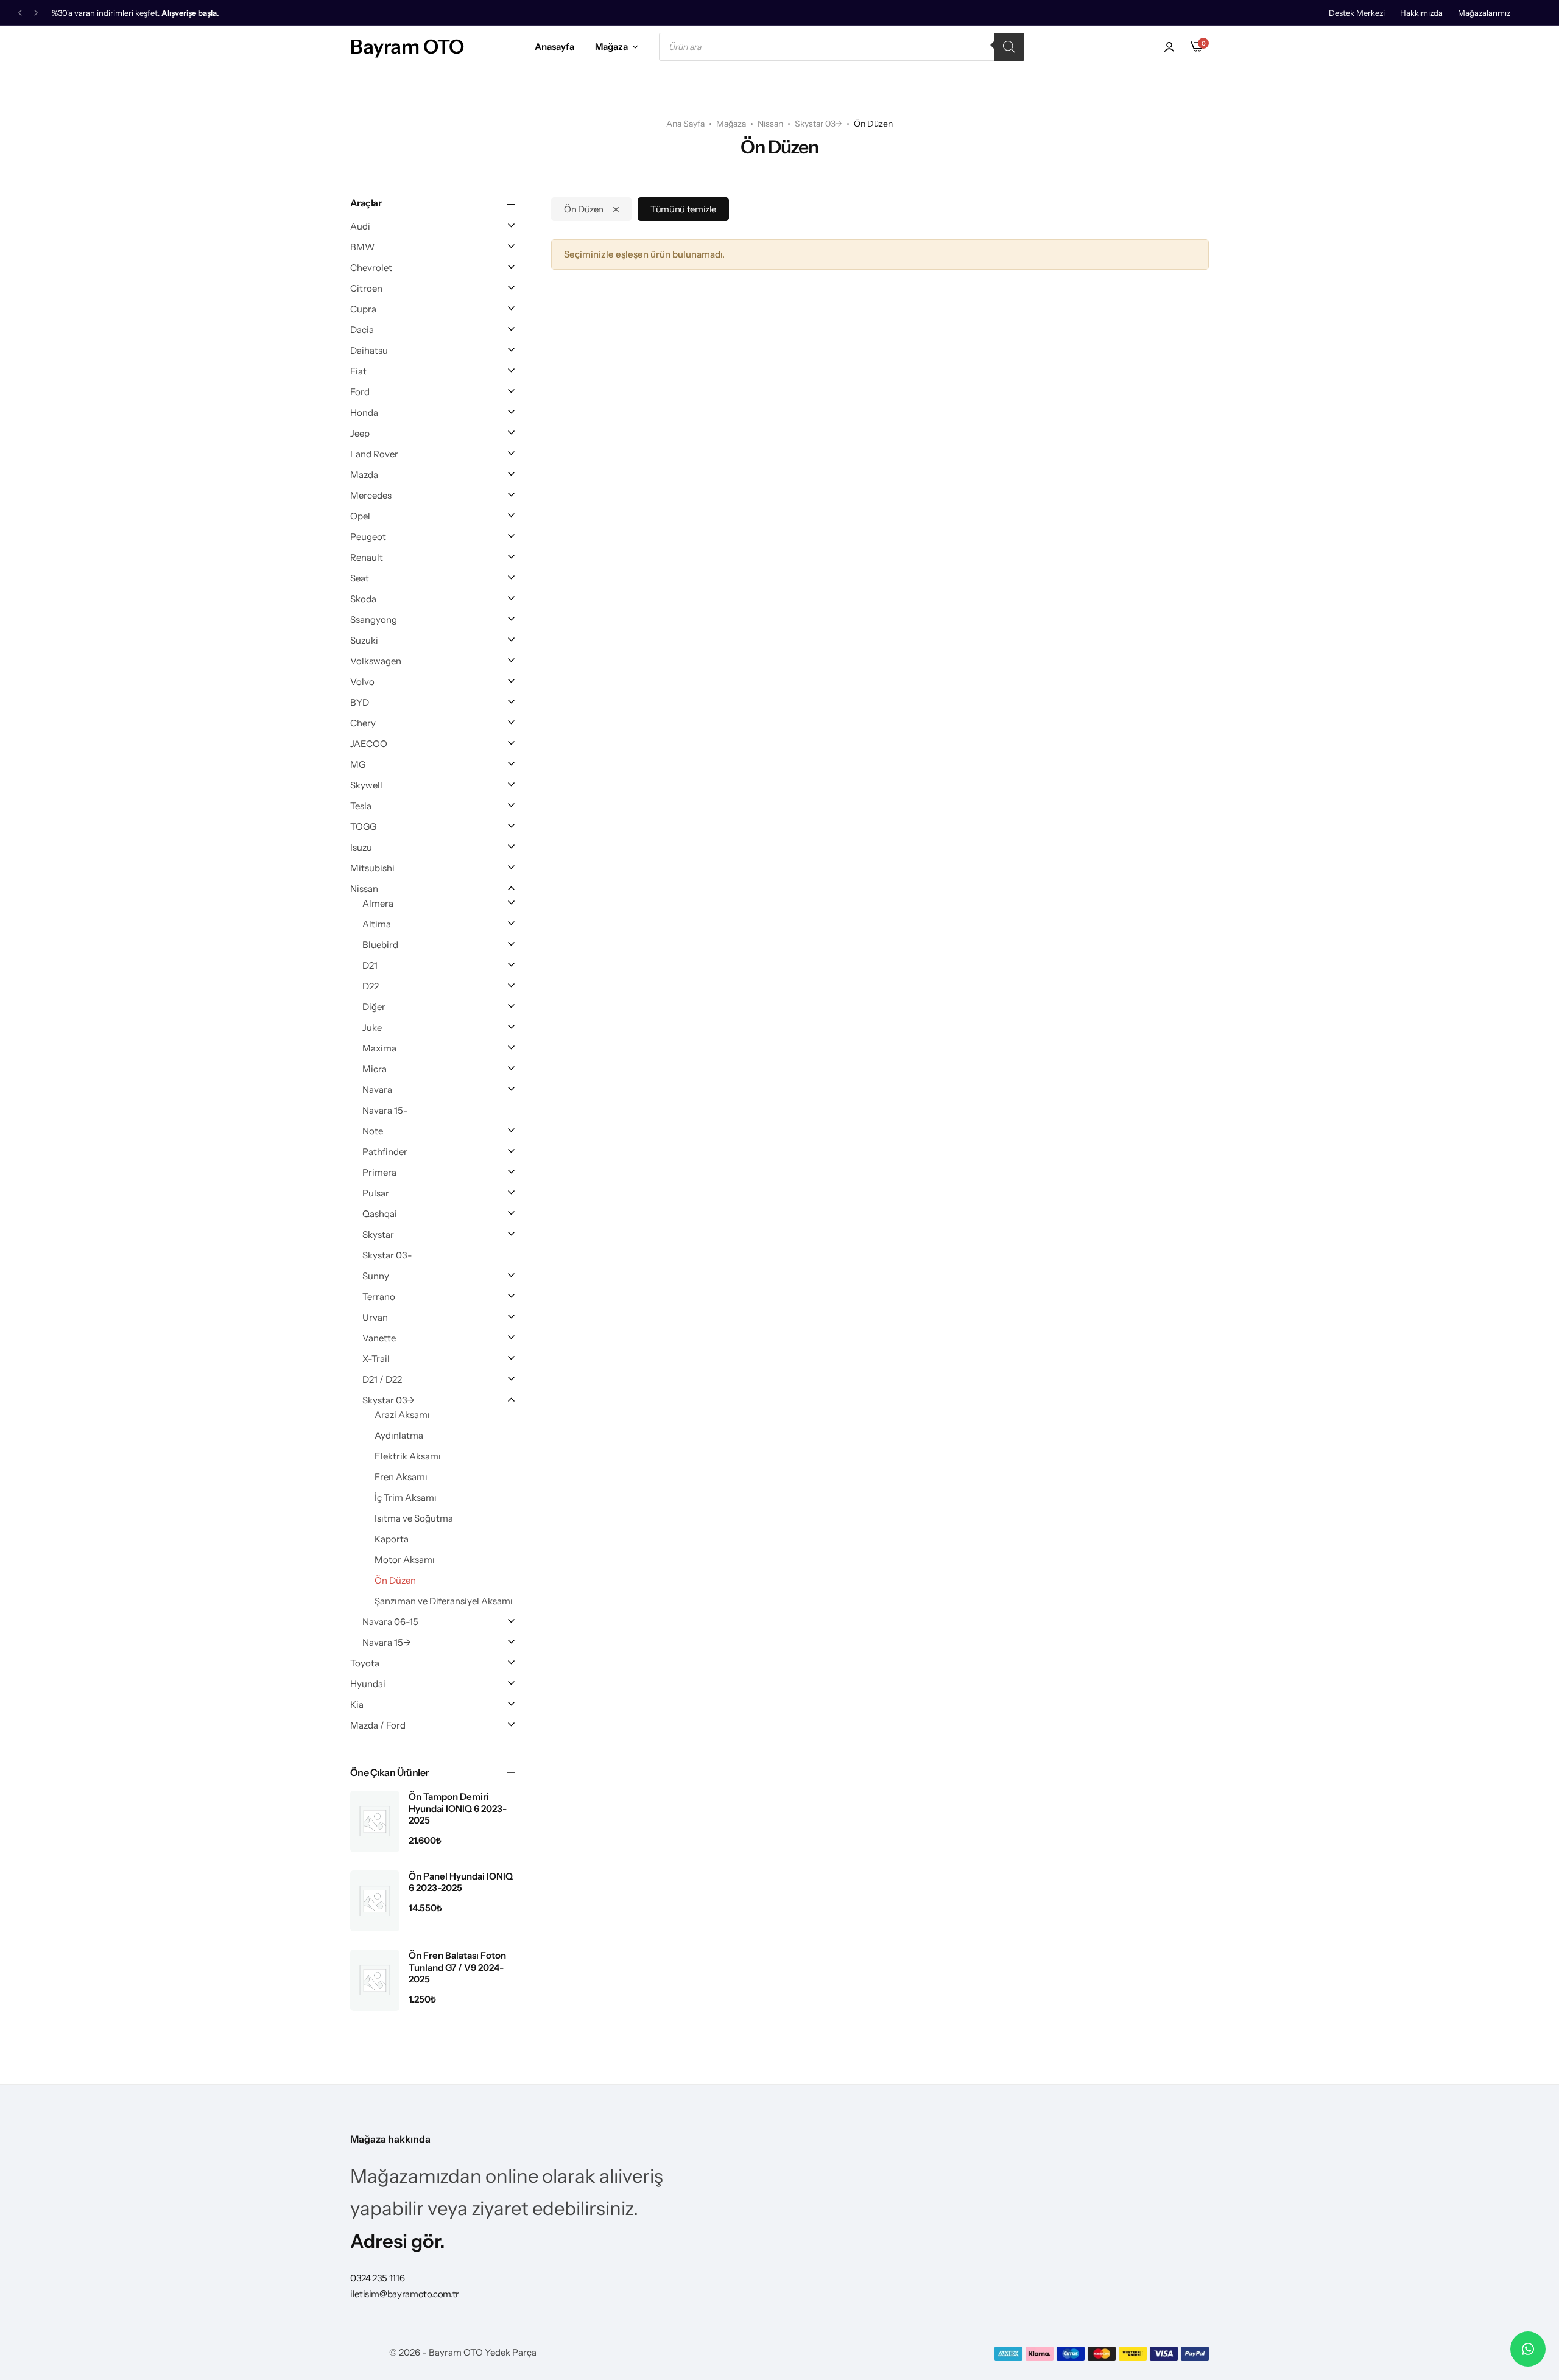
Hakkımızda (1421, 13)
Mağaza (611, 47)
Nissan (770, 124)
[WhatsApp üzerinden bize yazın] (1528, 2349)
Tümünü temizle (683, 209)
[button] (20, 13)
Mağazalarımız (1484, 13)
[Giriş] (1169, 47)
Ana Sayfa (685, 124)
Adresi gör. (398, 2241)
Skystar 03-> (818, 124)
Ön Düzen (584, 209)
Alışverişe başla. (190, 13)
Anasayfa (554, 47)
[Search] (1009, 47)
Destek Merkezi (1357, 13)
